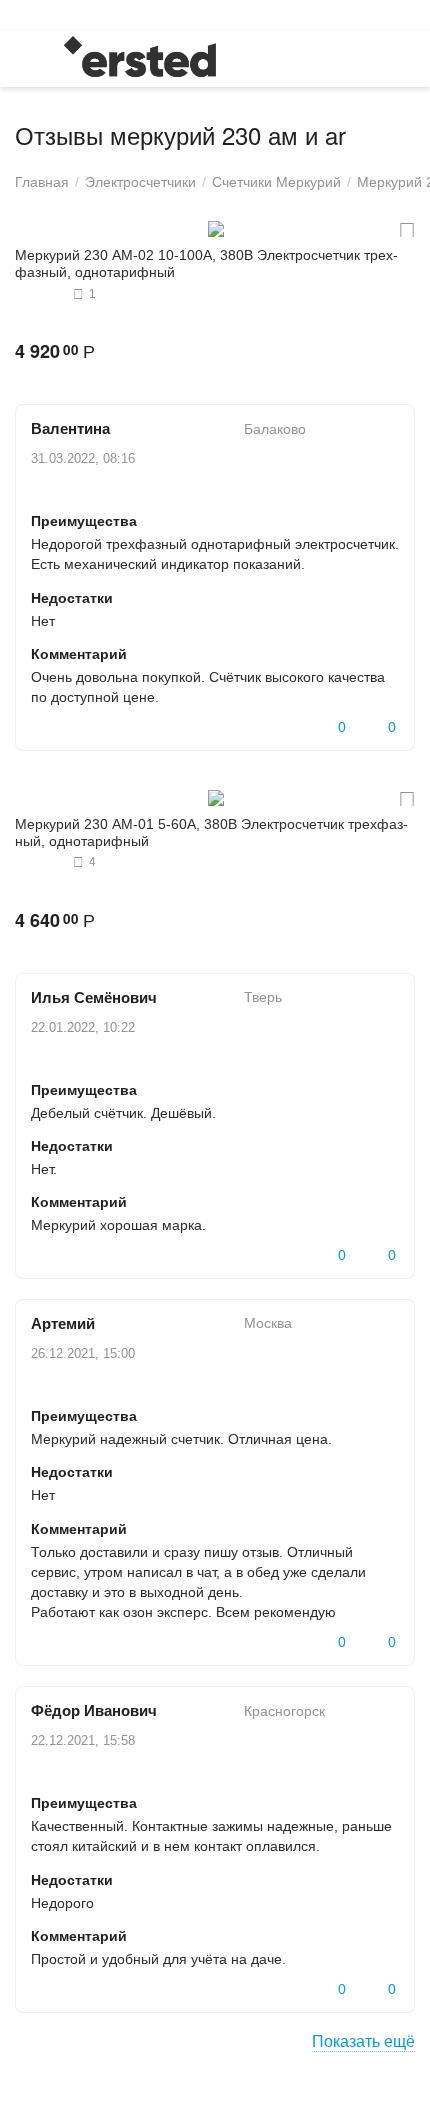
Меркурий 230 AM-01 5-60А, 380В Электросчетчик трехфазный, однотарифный (211, 832)
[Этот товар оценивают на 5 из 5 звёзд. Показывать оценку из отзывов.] (41, 294)
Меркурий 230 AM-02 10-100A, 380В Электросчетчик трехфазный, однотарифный (206, 263)
